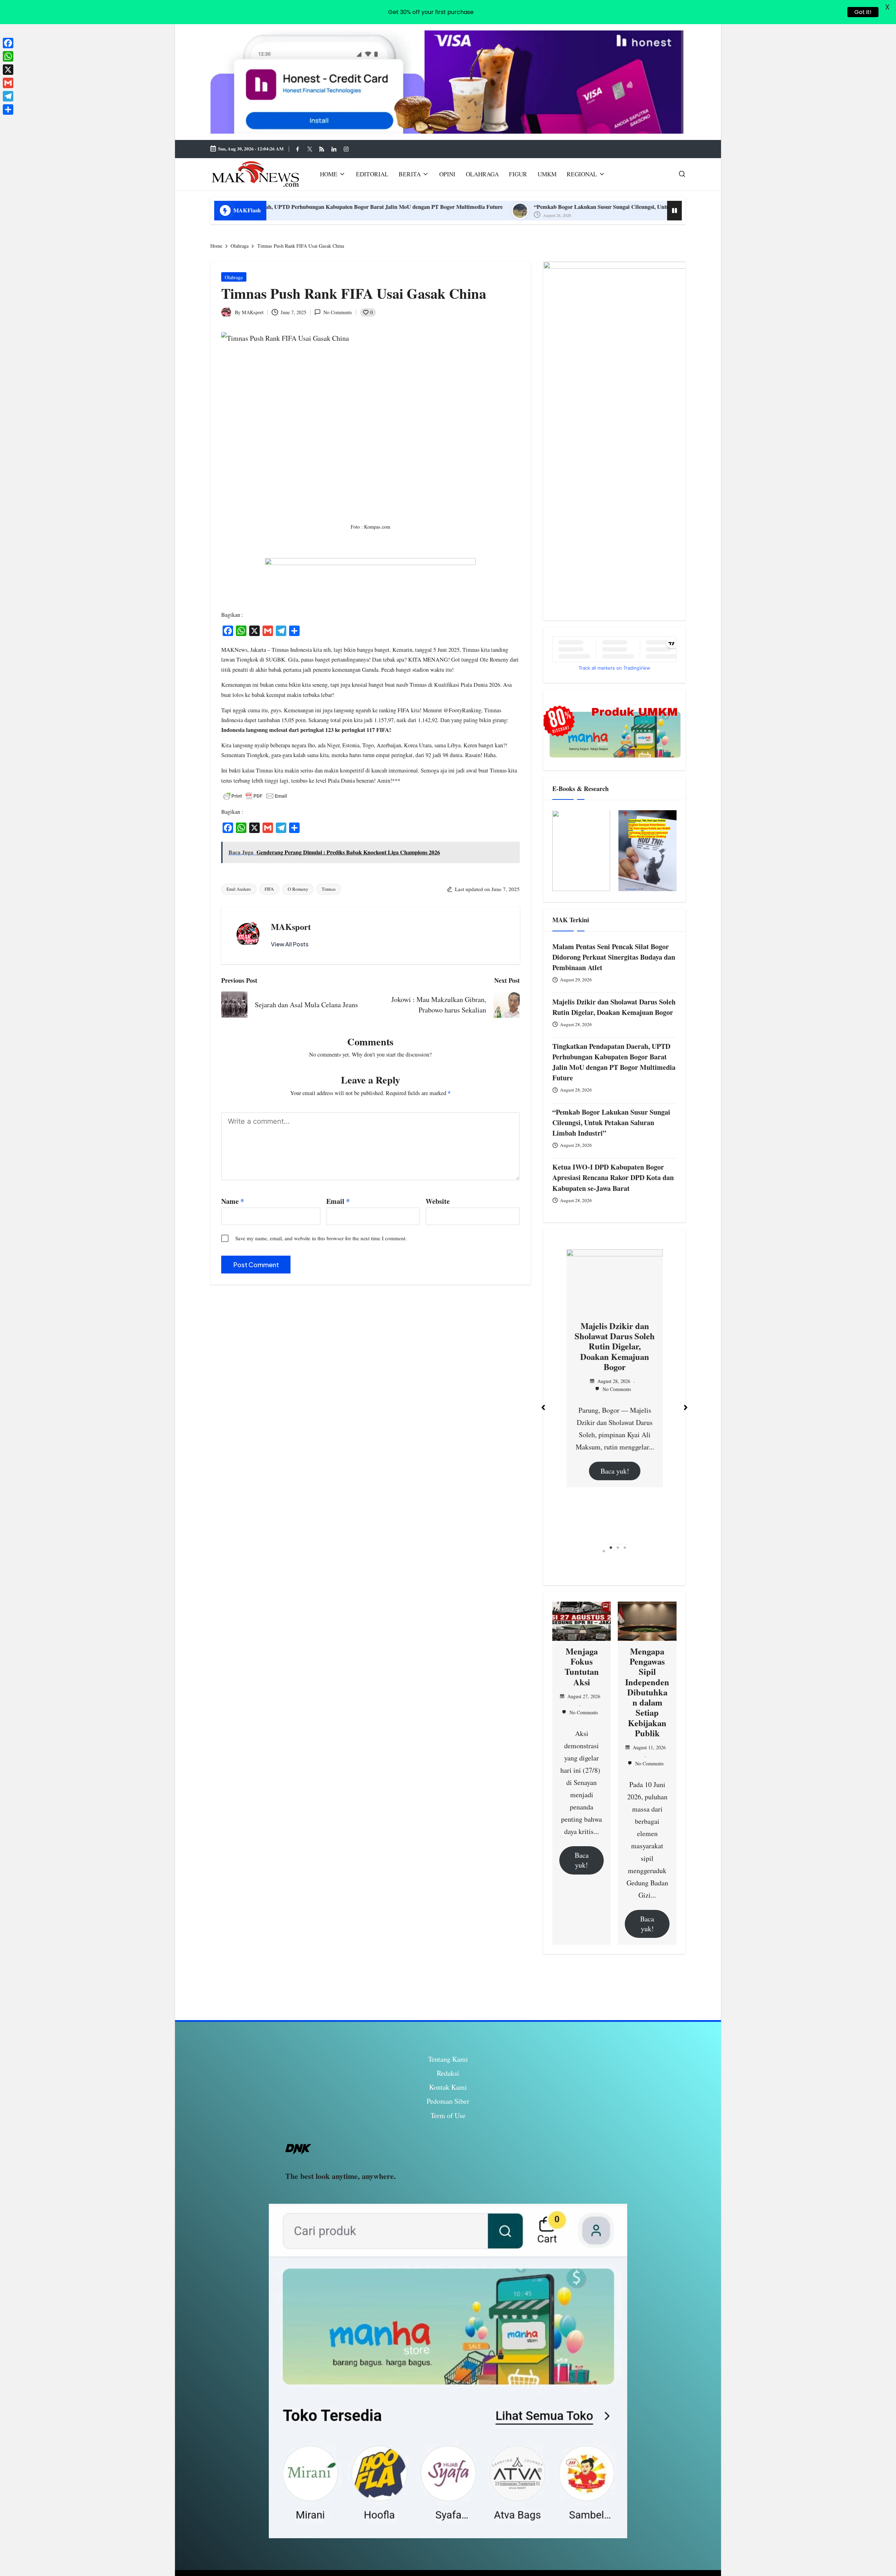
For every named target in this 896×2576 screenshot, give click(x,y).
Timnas (329, 889)
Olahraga (234, 277)
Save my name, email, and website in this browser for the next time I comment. (321, 1238)
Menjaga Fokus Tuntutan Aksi (582, 1667)
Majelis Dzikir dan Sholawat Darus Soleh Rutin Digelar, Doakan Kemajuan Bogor (614, 1007)
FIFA (269, 889)
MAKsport (291, 927)
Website (438, 1201)
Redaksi (448, 2073)
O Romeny (298, 889)
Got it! (863, 12)
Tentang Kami (448, 2059)
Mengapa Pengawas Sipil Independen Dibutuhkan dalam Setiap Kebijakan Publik (647, 1692)
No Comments (338, 312)
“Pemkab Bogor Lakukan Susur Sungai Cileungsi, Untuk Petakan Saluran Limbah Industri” (424, 207)
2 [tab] (611, 1551)
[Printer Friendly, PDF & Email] (255, 796)
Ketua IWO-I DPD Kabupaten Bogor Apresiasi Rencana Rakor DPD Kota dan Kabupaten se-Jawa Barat (613, 1178)
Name (233, 1201)
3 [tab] (618, 1551)
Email (338, 1201)
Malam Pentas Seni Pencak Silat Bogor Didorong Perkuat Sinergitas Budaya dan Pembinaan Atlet (614, 957)
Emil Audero (239, 889)
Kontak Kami (448, 2087)
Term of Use (448, 2115)
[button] (290, 944)
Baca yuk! (599, 1509)
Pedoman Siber (448, 2101)
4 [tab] (625, 1551)
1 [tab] (604, 1551)
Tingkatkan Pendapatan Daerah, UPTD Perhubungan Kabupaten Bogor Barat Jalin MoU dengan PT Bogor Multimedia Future (614, 1062)
